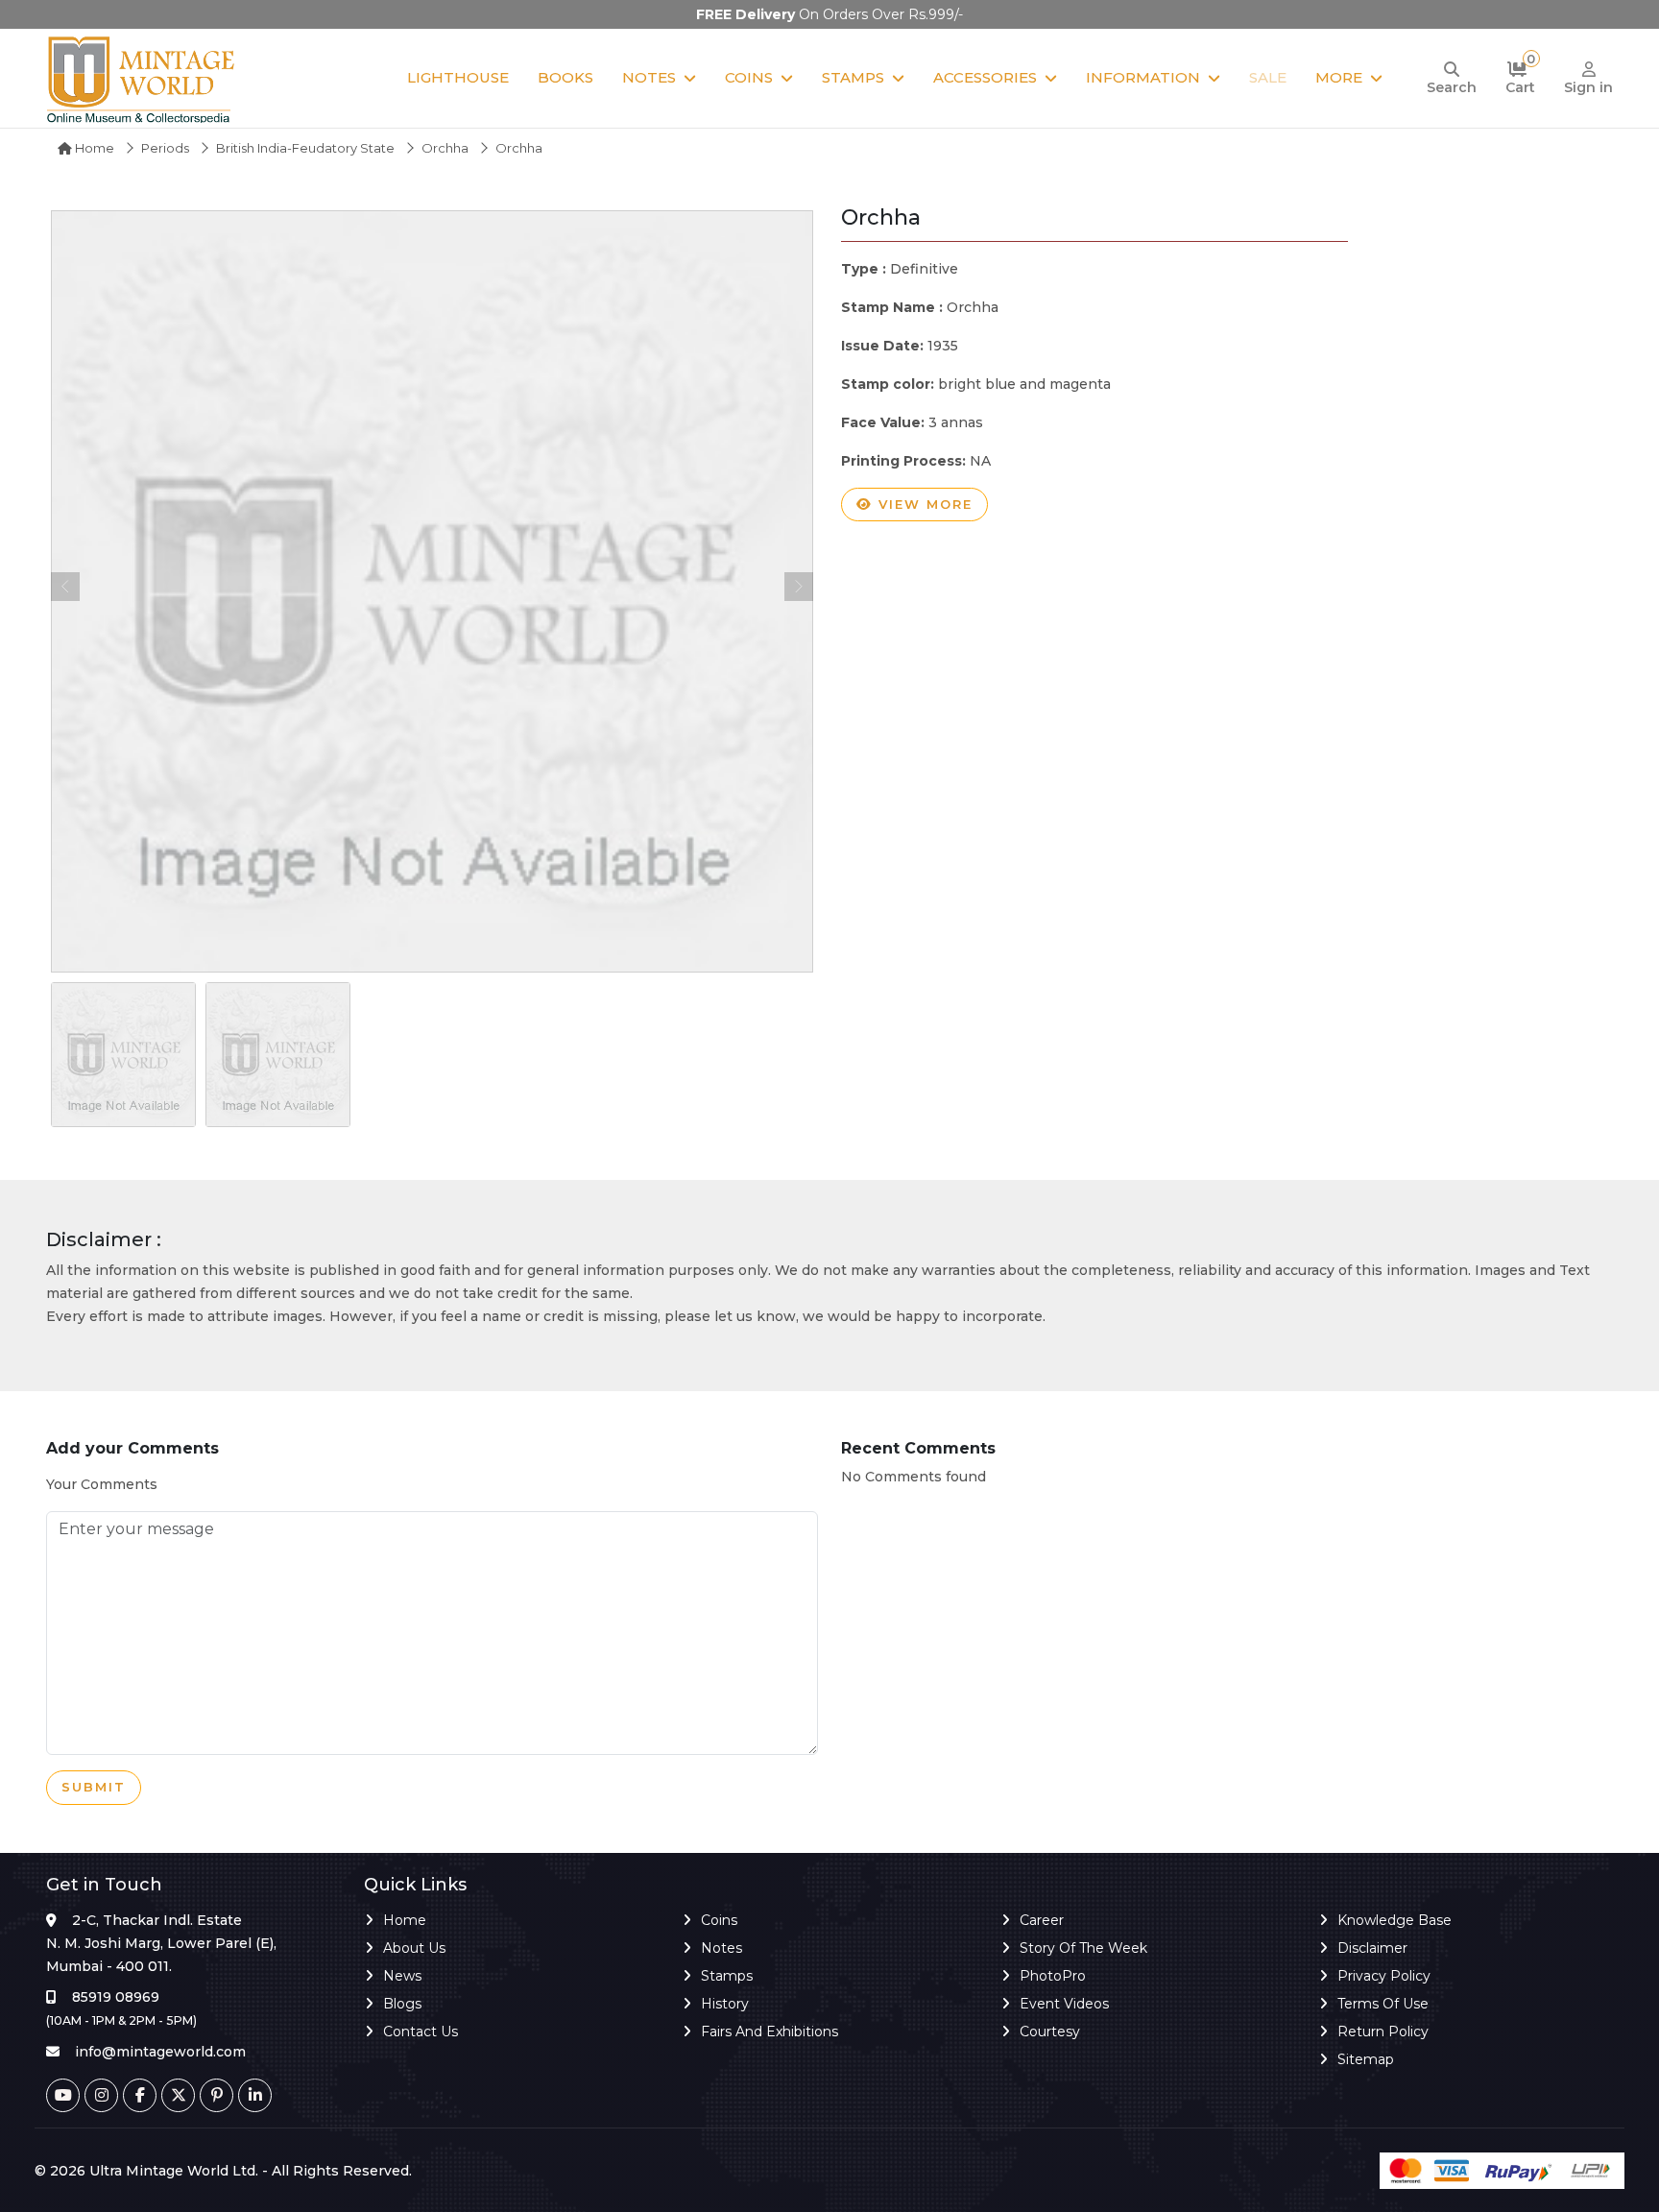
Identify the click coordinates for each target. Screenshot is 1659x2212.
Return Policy (1383, 2032)
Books (565, 77)
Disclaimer (1372, 1948)
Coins (749, 77)
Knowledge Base (1395, 1920)
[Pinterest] (216, 2095)
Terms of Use (1383, 2004)
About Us (414, 1948)
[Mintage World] (142, 78)
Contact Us (421, 2032)
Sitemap (1366, 2059)
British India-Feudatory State (305, 148)
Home (93, 148)
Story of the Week (1083, 1948)
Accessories (985, 77)
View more (923, 504)
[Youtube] (63, 2095)
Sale (1268, 77)
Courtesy (1050, 2032)
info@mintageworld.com (160, 2052)
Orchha (445, 148)
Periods (165, 148)
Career (1042, 1920)
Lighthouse (458, 77)
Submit (94, 1787)
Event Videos (1064, 2004)
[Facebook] (140, 2095)
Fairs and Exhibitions (769, 2032)
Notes (649, 77)
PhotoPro (1053, 1976)
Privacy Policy (1384, 1976)
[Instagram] (101, 2095)
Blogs (402, 2004)
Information (1143, 77)
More (1339, 77)
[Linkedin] (255, 2095)
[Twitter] (178, 2095)
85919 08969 (116, 1997)
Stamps (853, 77)
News (402, 1976)
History (725, 2004)
